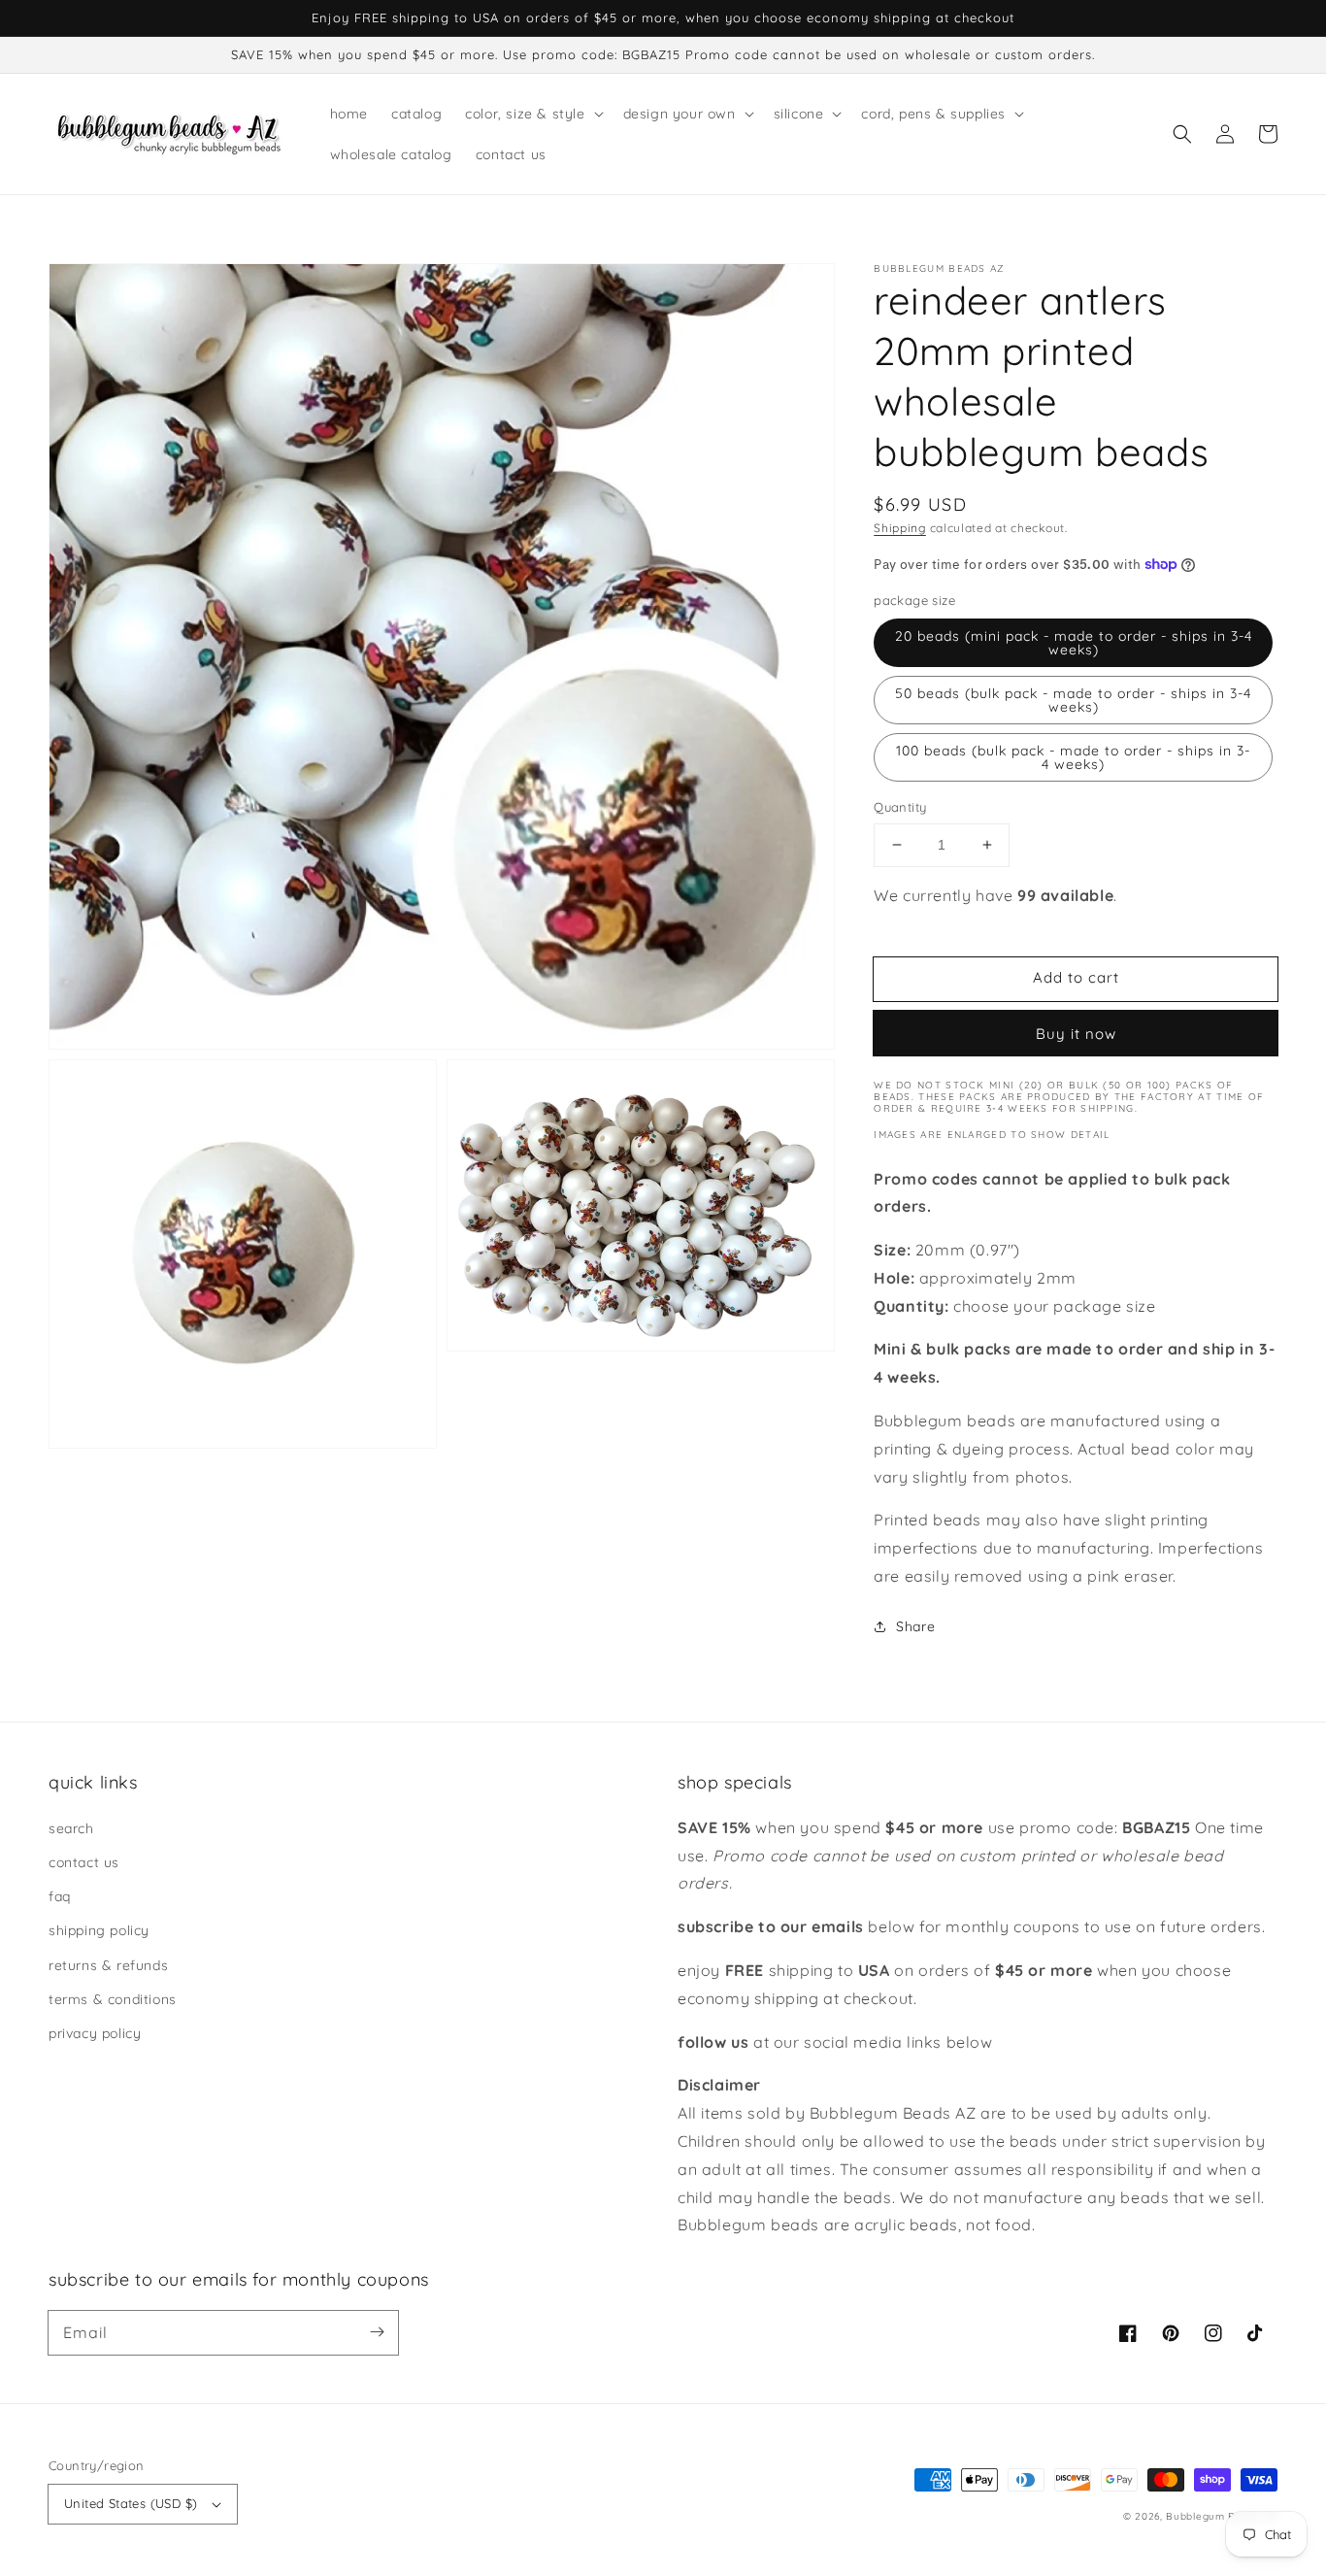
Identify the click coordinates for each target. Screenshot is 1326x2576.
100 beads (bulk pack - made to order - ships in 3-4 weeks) (1073, 757)
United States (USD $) (131, 2503)
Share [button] (915, 1626)
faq (60, 1896)
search (71, 1828)
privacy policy (95, 2033)
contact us (84, 1862)
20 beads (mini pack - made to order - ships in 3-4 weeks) (1074, 643)
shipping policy (99, 1930)
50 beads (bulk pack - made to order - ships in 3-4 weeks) (1073, 700)
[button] (1182, 134)
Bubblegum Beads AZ (1222, 2516)
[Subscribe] (377, 2332)
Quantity (900, 807)
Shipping (900, 528)
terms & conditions (113, 1999)
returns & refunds (108, 1965)
